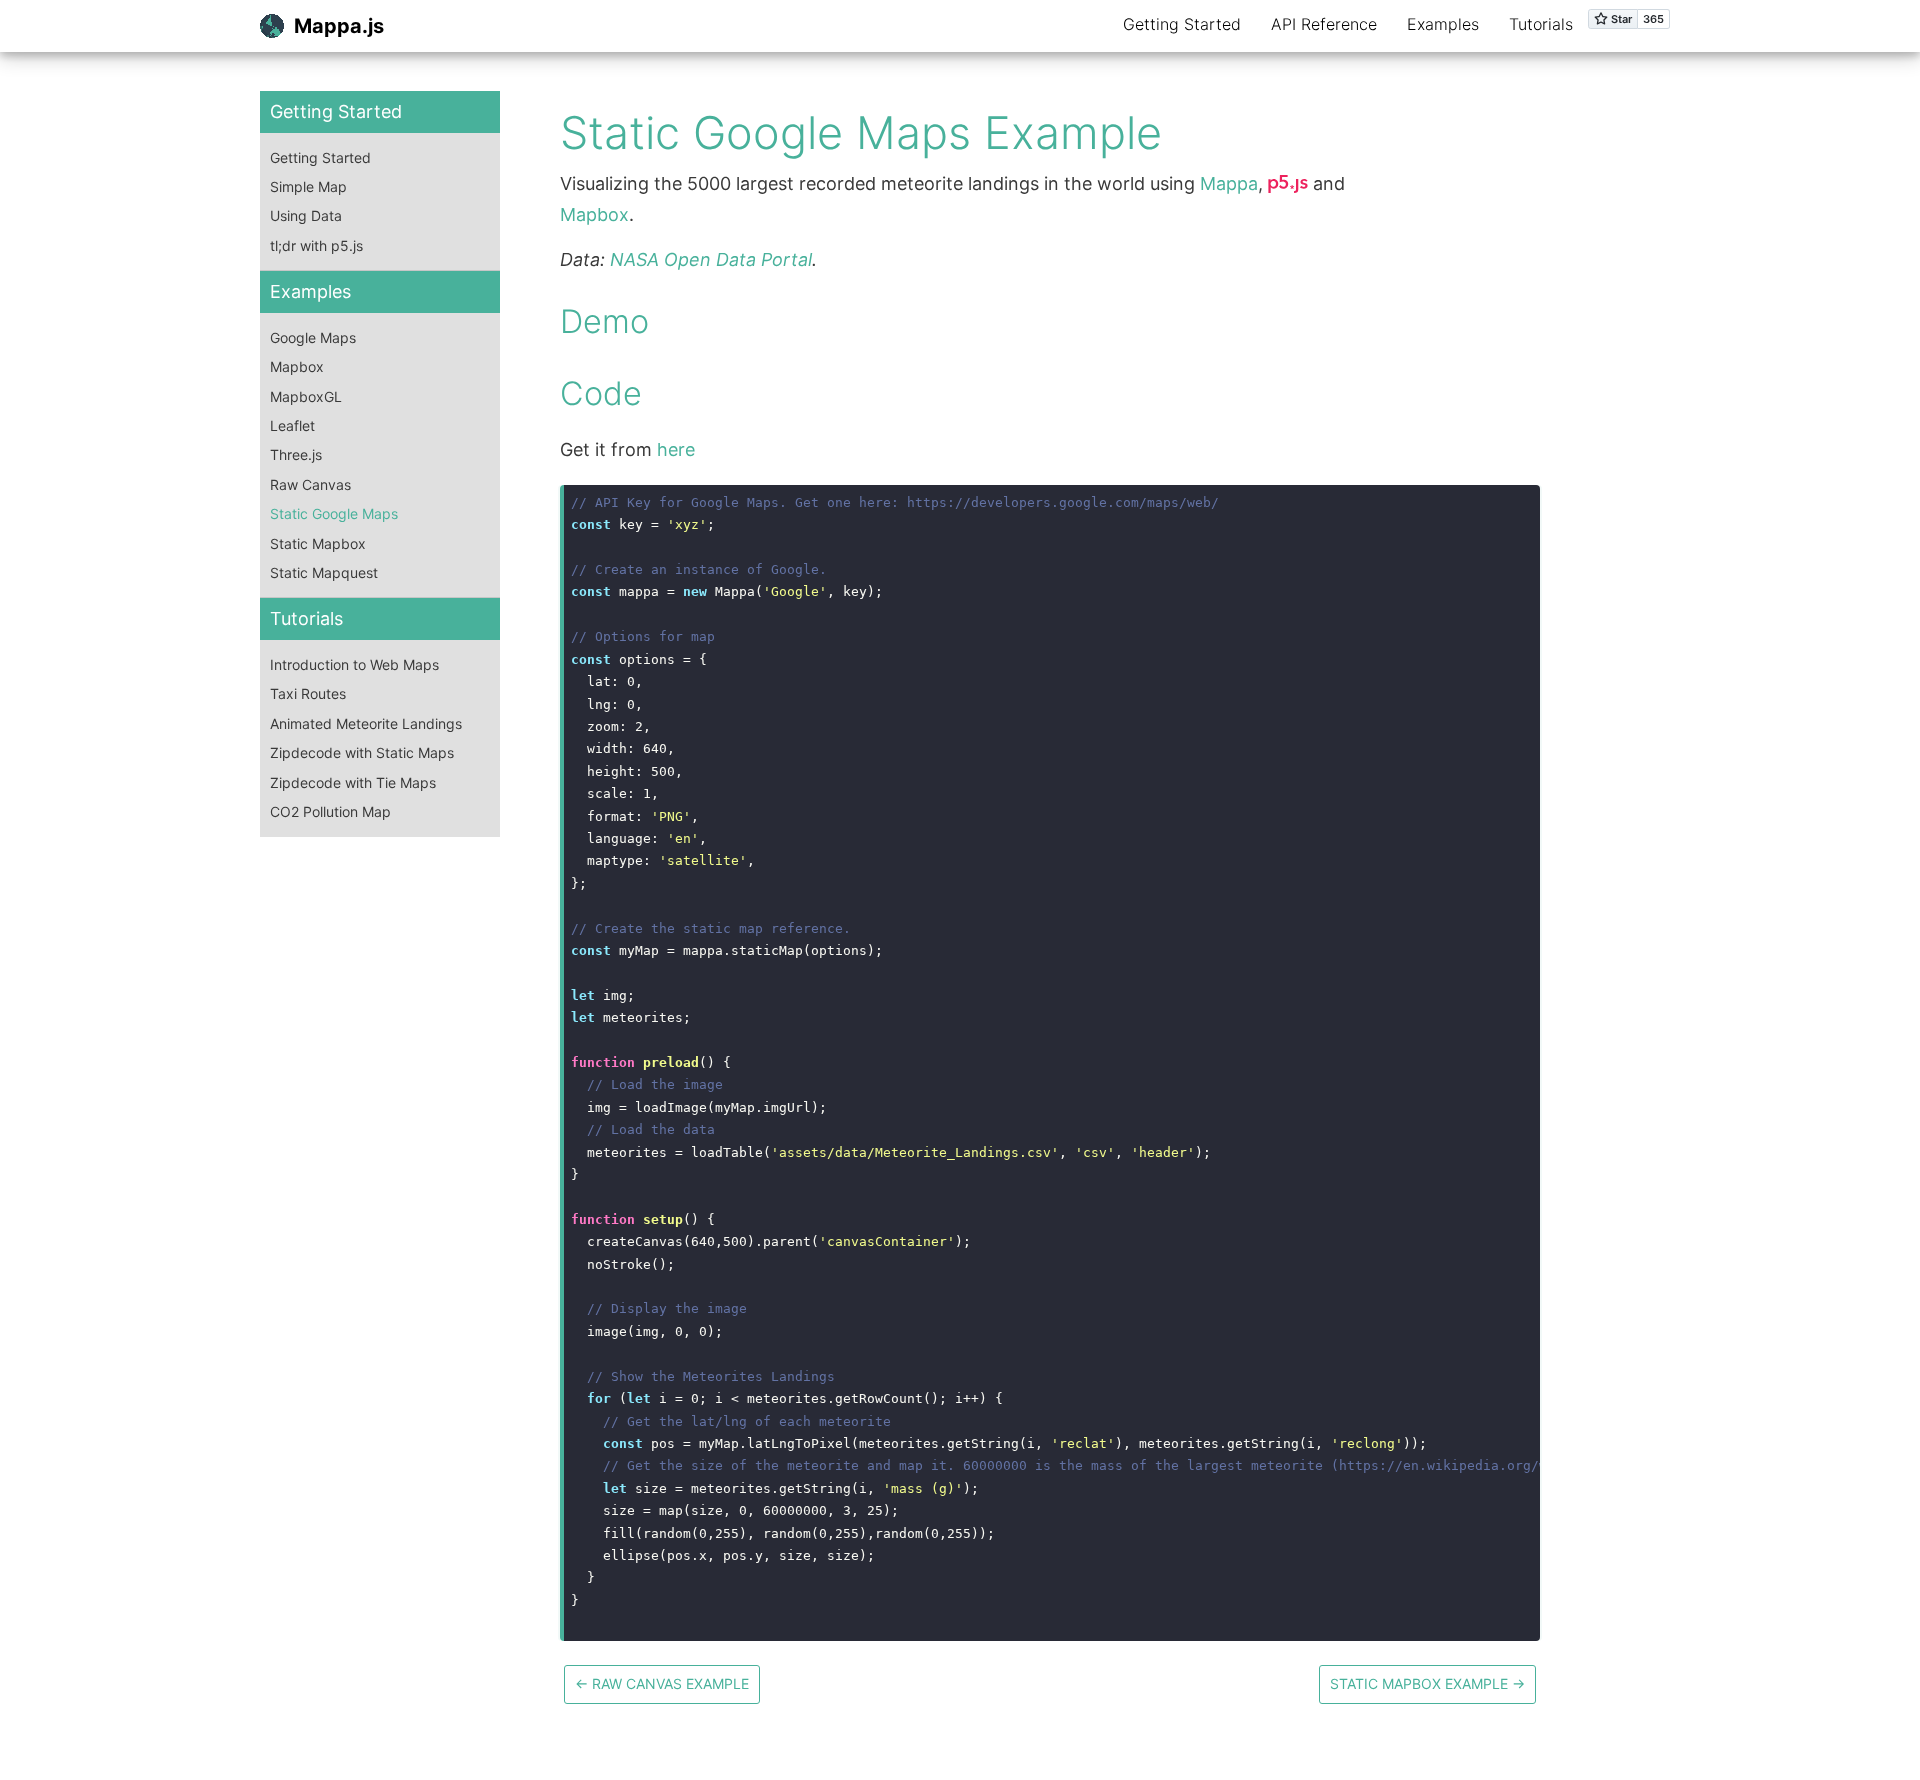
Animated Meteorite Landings (366, 723)
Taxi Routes (308, 693)
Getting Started (1182, 24)
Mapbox (297, 366)
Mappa (1229, 183)
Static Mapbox (318, 543)
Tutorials (1541, 24)
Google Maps (313, 337)
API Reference (1324, 24)
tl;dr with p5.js (316, 245)
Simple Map (308, 186)
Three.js (296, 454)
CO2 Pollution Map (330, 811)
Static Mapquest (324, 572)
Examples (1443, 24)
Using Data (306, 215)
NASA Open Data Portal (711, 259)
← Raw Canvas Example (662, 1683)
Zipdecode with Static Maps (362, 752)
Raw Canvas (310, 484)
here (676, 449)
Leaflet (292, 425)
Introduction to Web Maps (354, 664)
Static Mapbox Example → (1427, 1683)
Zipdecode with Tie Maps (353, 782)
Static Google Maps (334, 513)
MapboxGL (306, 396)
